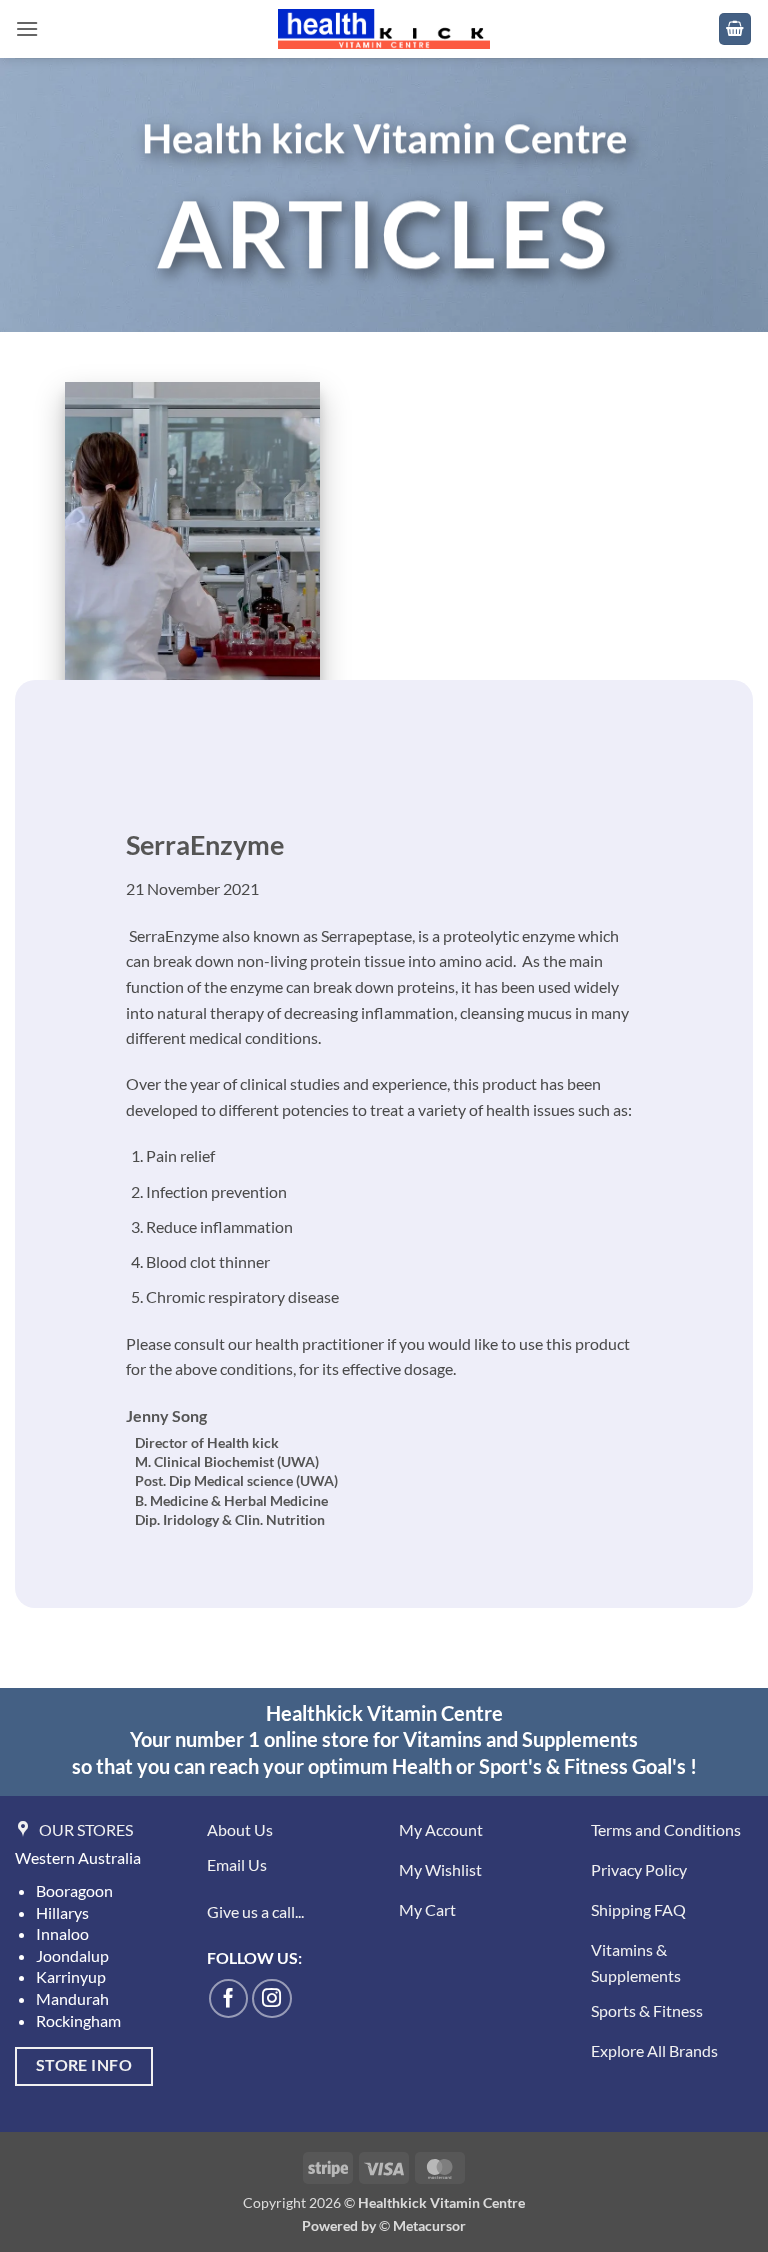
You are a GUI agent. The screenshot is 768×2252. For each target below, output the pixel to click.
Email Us (237, 1864)
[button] (27, 28)
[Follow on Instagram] (272, 1999)
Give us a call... (255, 1911)
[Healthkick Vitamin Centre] (384, 29)
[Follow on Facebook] (229, 1999)
